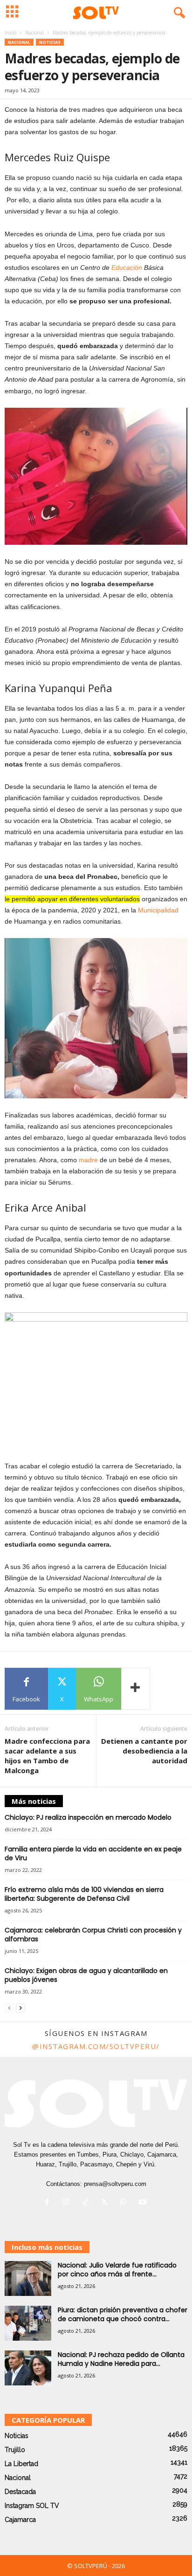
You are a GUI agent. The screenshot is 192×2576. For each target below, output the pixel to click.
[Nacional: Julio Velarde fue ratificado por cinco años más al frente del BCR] (28, 2278)
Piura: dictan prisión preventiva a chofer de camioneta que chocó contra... (123, 2314)
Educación (127, 267)
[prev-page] (9, 2008)
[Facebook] (49, 2203)
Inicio (10, 33)
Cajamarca (20, 2520)
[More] (136, 1689)
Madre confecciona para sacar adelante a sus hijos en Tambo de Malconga (47, 1756)
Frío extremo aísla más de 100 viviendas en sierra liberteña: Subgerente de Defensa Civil (84, 1894)
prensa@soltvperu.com (115, 2184)
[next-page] (21, 2008)
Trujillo (15, 2450)
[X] (106, 2203)
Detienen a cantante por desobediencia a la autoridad (144, 1751)
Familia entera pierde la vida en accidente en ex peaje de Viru (93, 1853)
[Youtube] (144, 2203)
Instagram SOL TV (32, 2506)
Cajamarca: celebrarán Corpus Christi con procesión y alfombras (93, 1935)
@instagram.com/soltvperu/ (96, 2046)
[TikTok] (87, 2203)
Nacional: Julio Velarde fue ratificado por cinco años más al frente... (117, 2270)
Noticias (50, 42)
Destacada (20, 2492)
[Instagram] (68, 2203)
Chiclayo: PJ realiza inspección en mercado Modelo (88, 1817)
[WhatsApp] (126, 2203)
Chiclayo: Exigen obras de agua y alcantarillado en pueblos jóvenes (86, 1975)
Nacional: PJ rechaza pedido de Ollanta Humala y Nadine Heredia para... (121, 2359)
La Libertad (21, 2464)
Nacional (34, 33)
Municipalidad (158, 910)
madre (88, 1160)
